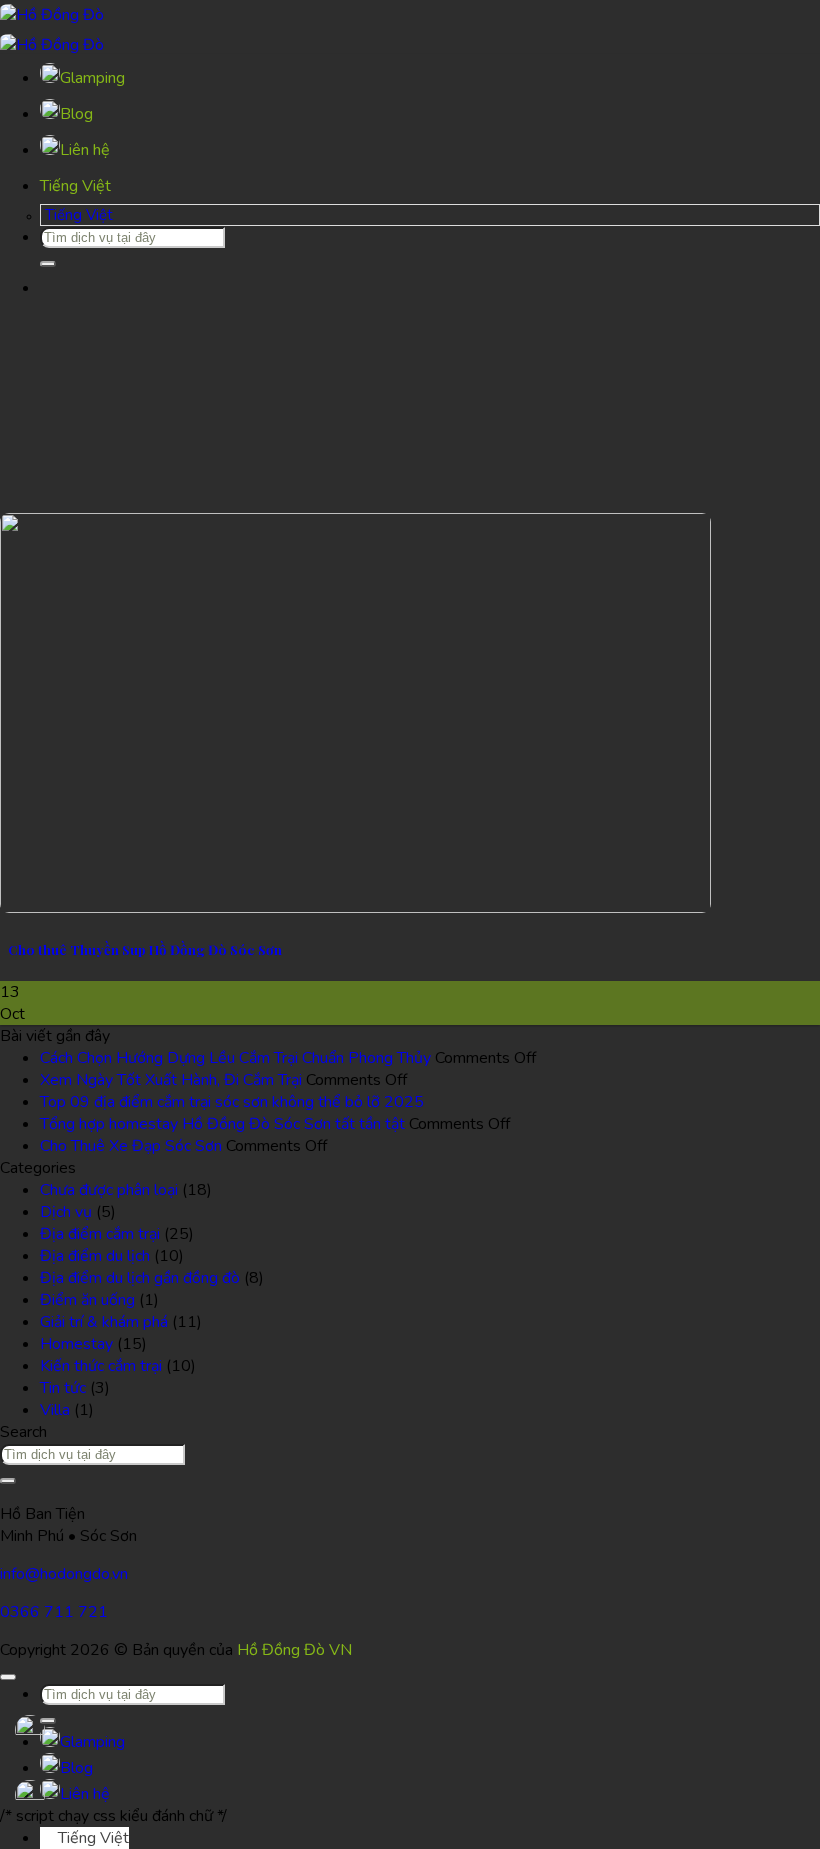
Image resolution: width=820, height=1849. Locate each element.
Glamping (92, 78)
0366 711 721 (54, 1612)
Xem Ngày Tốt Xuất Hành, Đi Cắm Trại (171, 1080)
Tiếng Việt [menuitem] (77, 215)
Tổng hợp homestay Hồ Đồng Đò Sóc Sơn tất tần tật (222, 1124)
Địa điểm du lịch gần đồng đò (140, 1278)
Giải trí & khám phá (104, 1322)
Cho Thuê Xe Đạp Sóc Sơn (131, 1146)
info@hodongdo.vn (64, 1574)
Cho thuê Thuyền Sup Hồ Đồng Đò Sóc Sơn (145, 949)
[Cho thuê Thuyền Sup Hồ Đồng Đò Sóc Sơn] (355, 908)
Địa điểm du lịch (95, 1256)
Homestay (76, 1344)
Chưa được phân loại (109, 1190)
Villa (55, 1410)
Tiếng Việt (77, 186)
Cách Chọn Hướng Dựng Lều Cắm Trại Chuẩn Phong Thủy (235, 1058)
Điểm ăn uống (87, 1300)
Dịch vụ (66, 1212)
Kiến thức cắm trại (101, 1366)
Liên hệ (85, 150)
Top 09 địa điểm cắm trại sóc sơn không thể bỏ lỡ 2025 (232, 1102)
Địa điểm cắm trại (100, 1234)
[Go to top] (8, 1677)
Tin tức (63, 1388)
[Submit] (48, 264)
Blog (76, 114)
